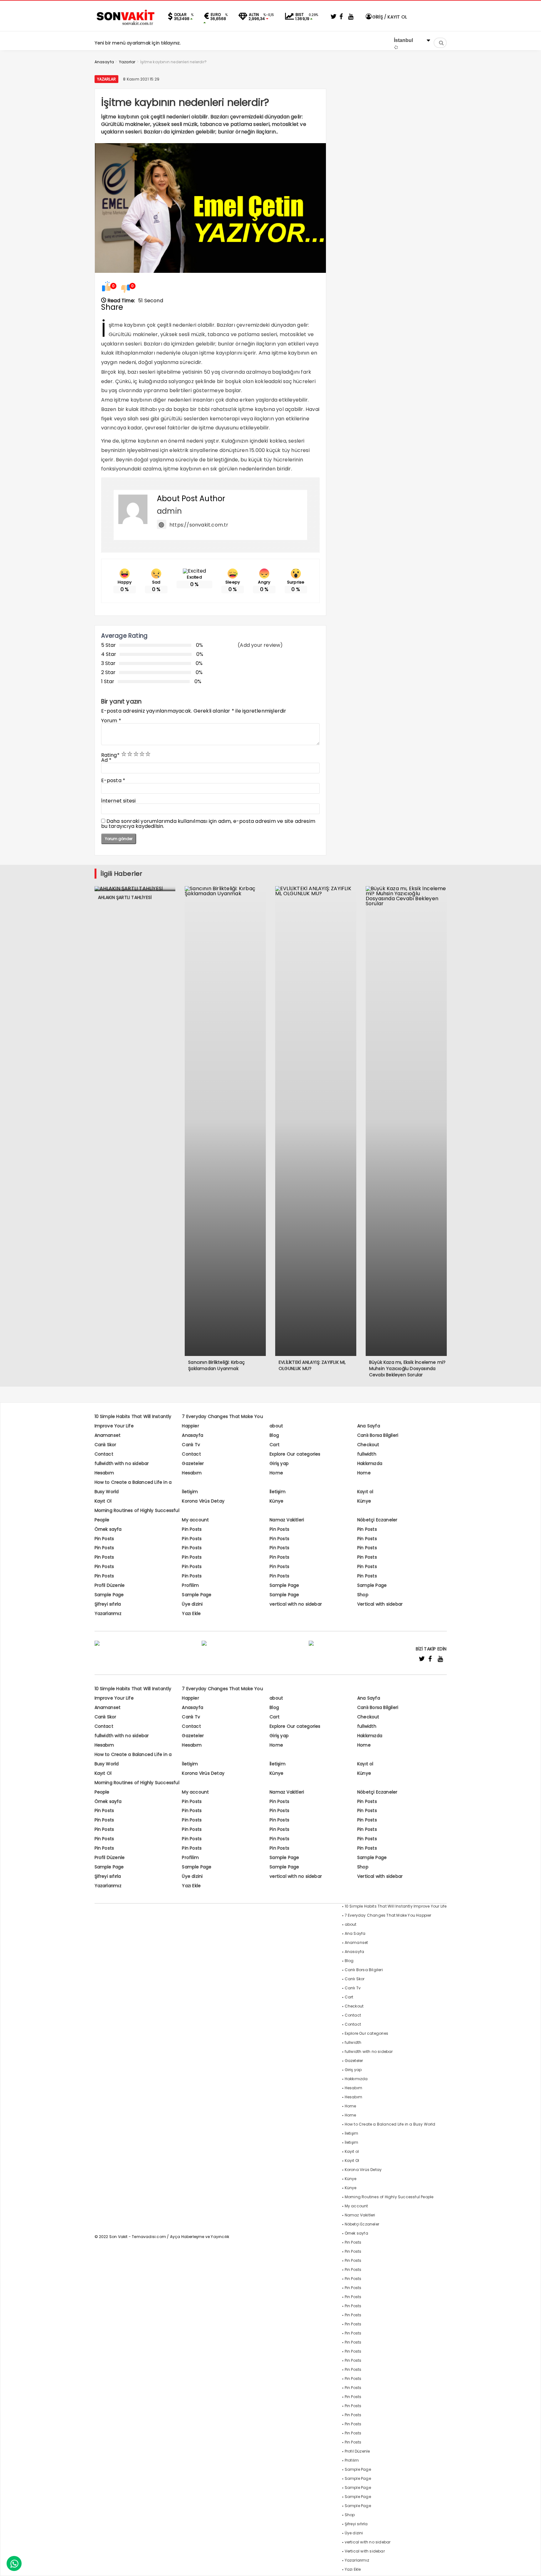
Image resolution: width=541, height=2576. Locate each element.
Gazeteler (193, 1463)
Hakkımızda (370, 1463)
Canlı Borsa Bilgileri (378, 1435)
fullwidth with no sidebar (122, 1463)
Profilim (190, 1585)
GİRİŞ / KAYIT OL (389, 17)
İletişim (190, 1492)
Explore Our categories (295, 1454)
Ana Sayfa (369, 1426)
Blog (274, 1435)
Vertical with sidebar (380, 1604)
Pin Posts (192, 1529)
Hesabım (104, 1473)
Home (276, 1473)
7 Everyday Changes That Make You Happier (388, 1915)
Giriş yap (279, 1463)
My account (195, 1520)
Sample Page (284, 1585)
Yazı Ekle (191, 1613)
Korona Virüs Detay (203, 1501)
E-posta (113, 780)
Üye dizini (192, 1604)
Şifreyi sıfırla (108, 1604)
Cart (275, 1445)
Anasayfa (193, 1435)
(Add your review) (260, 645)
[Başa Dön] (530, 2565)
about (276, 1426)
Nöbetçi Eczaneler (377, 1520)
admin (169, 511)
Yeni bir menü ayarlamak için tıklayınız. (138, 43)
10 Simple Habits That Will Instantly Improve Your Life (396, 1906)
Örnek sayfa (108, 1529)
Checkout (368, 1445)
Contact (104, 1454)
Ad (106, 760)
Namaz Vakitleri (287, 1520)
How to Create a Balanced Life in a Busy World (390, 2124)
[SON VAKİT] (126, 25)
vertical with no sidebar (296, 1604)
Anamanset (108, 1435)
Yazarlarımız (108, 1613)
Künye (276, 1501)
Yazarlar (107, 79)
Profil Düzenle (110, 1585)
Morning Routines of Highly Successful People (389, 2197)
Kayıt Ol (103, 1501)
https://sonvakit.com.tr (199, 525)
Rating (110, 755)
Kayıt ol (365, 1492)
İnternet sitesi (119, 801)
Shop (363, 1595)
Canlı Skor (106, 1445)
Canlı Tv (191, 1445)
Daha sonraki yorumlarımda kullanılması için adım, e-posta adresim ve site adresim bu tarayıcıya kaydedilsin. (208, 824)
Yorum (111, 721)
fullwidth (367, 1454)
